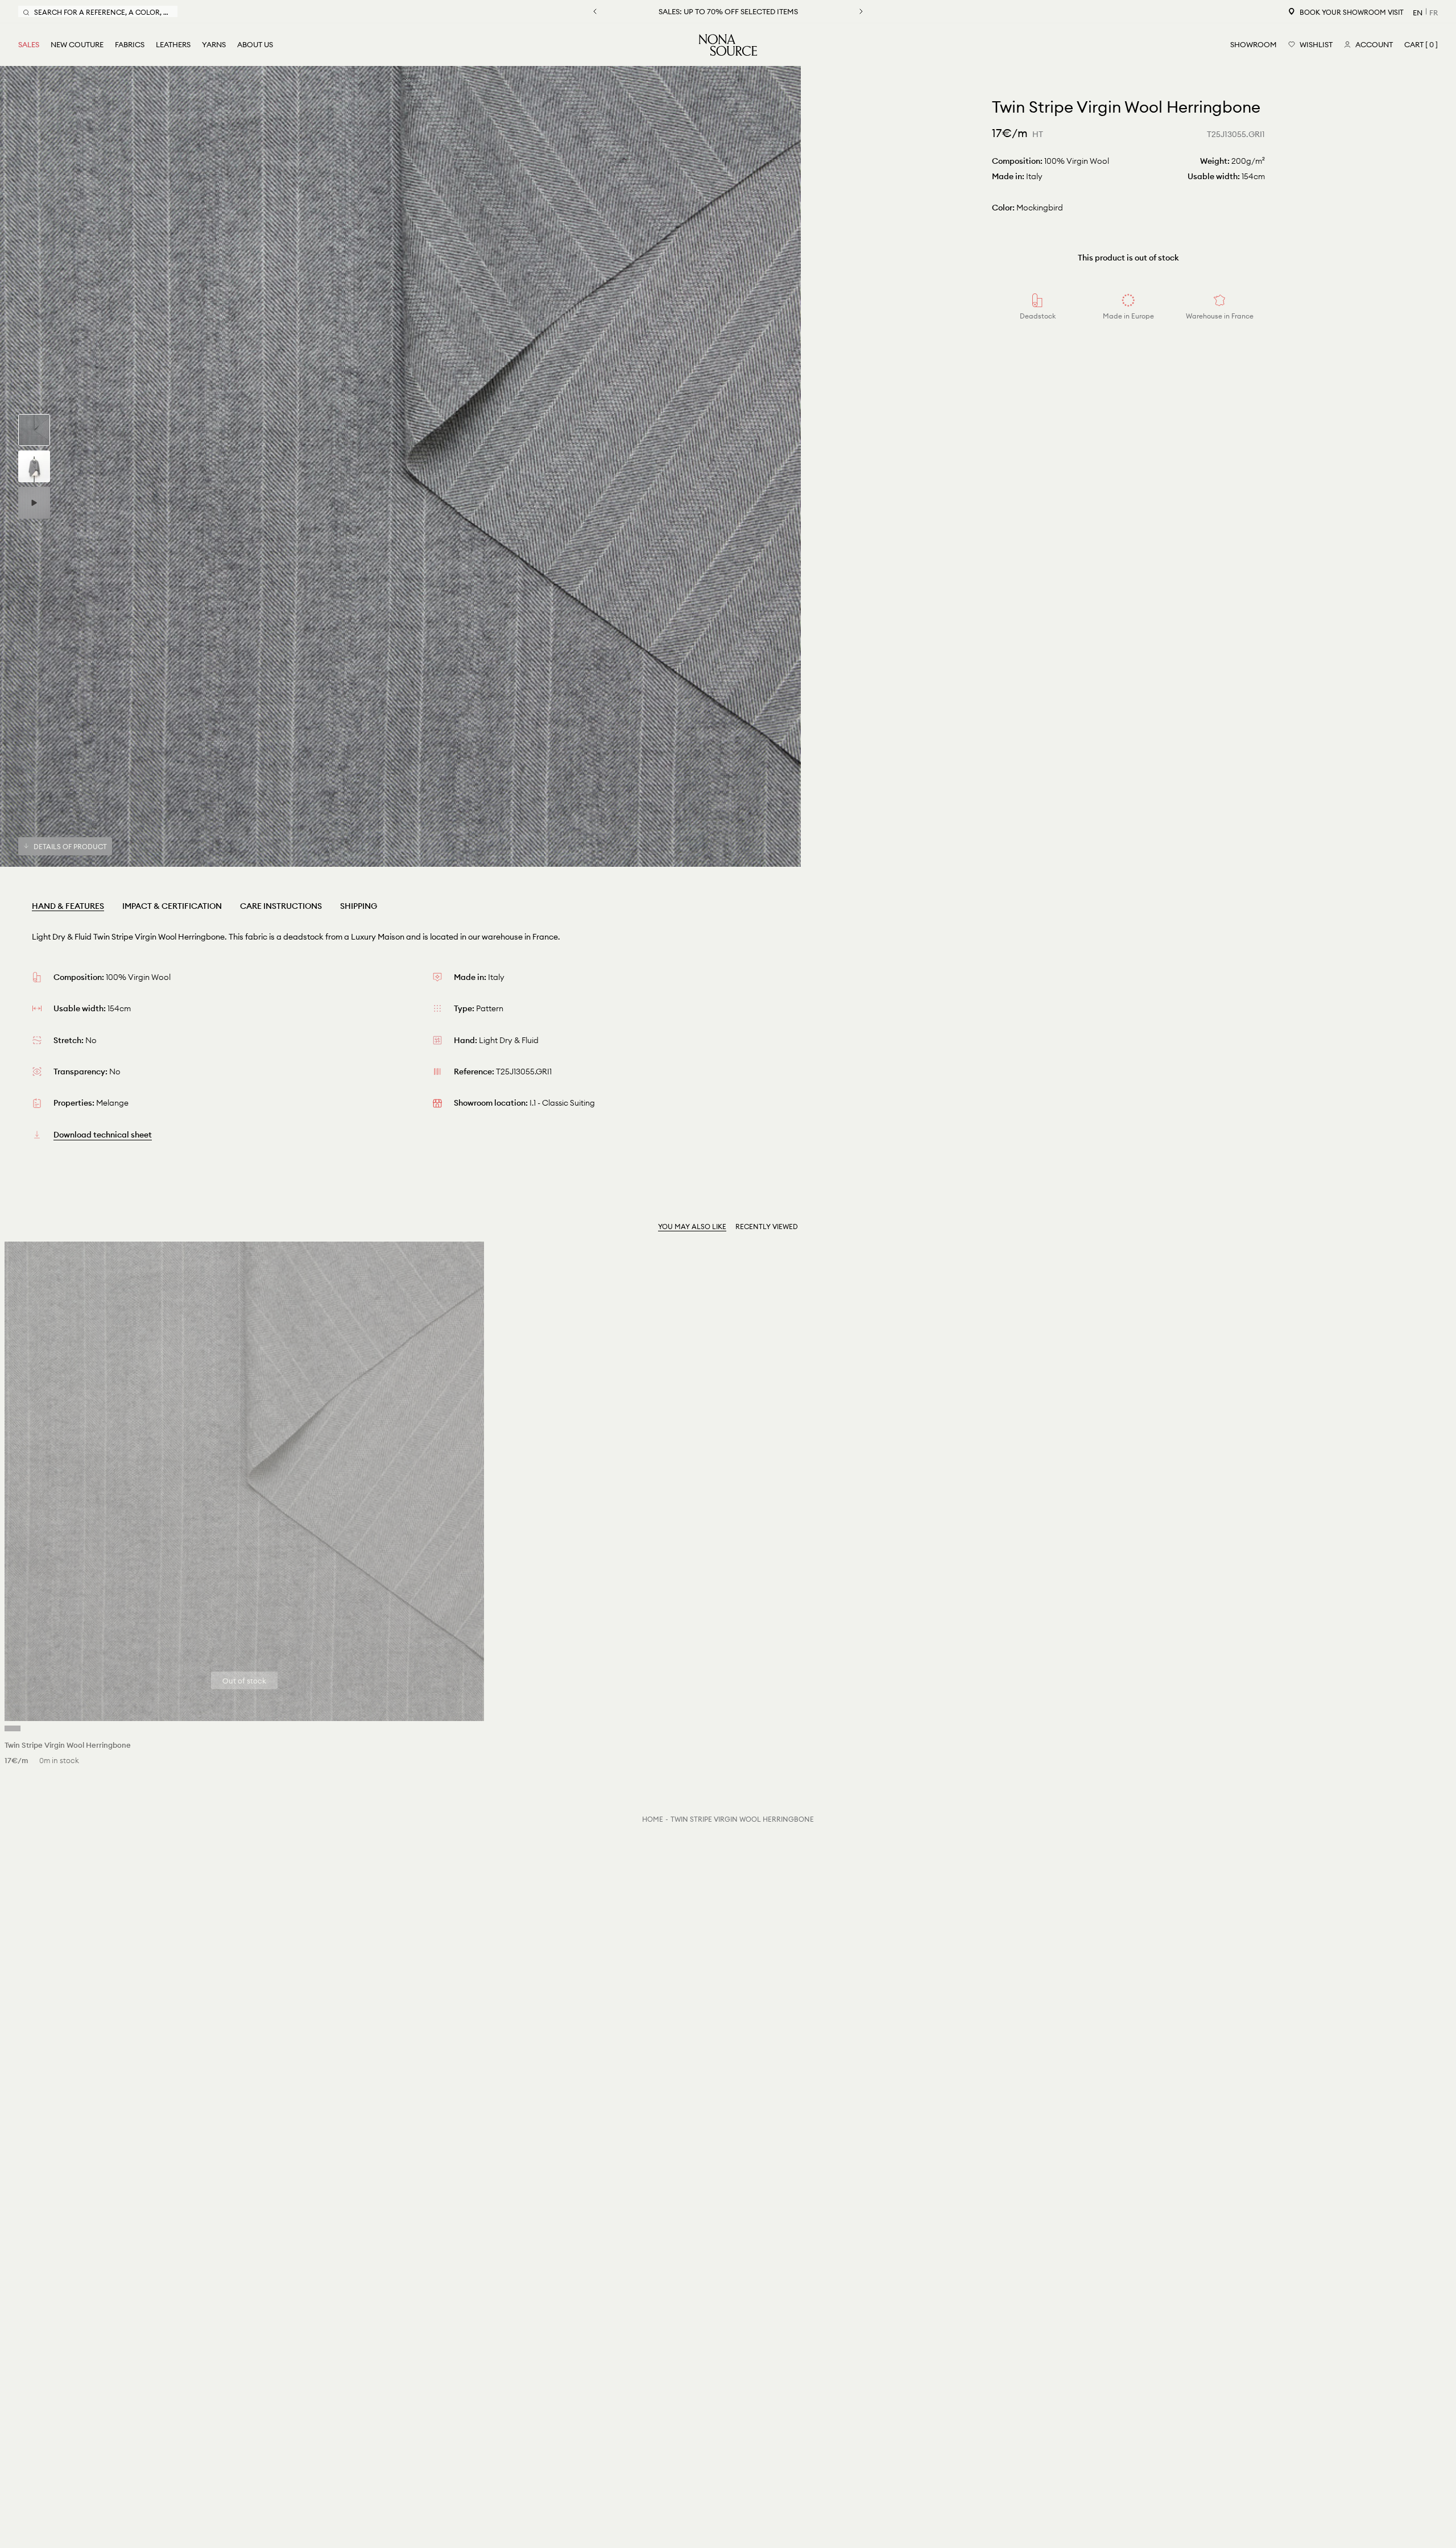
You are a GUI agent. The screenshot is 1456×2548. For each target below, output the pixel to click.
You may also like (692, 1227)
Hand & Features (68, 906)
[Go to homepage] (728, 45)
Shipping (359, 906)
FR (1434, 13)
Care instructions (281, 906)
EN (1418, 13)
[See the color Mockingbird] (13, 1728)
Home (653, 1819)
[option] (400, 466)
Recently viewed (767, 1227)
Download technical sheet (103, 1135)
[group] (34, 430)
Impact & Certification (172, 906)
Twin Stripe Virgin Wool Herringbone (742, 1819)
